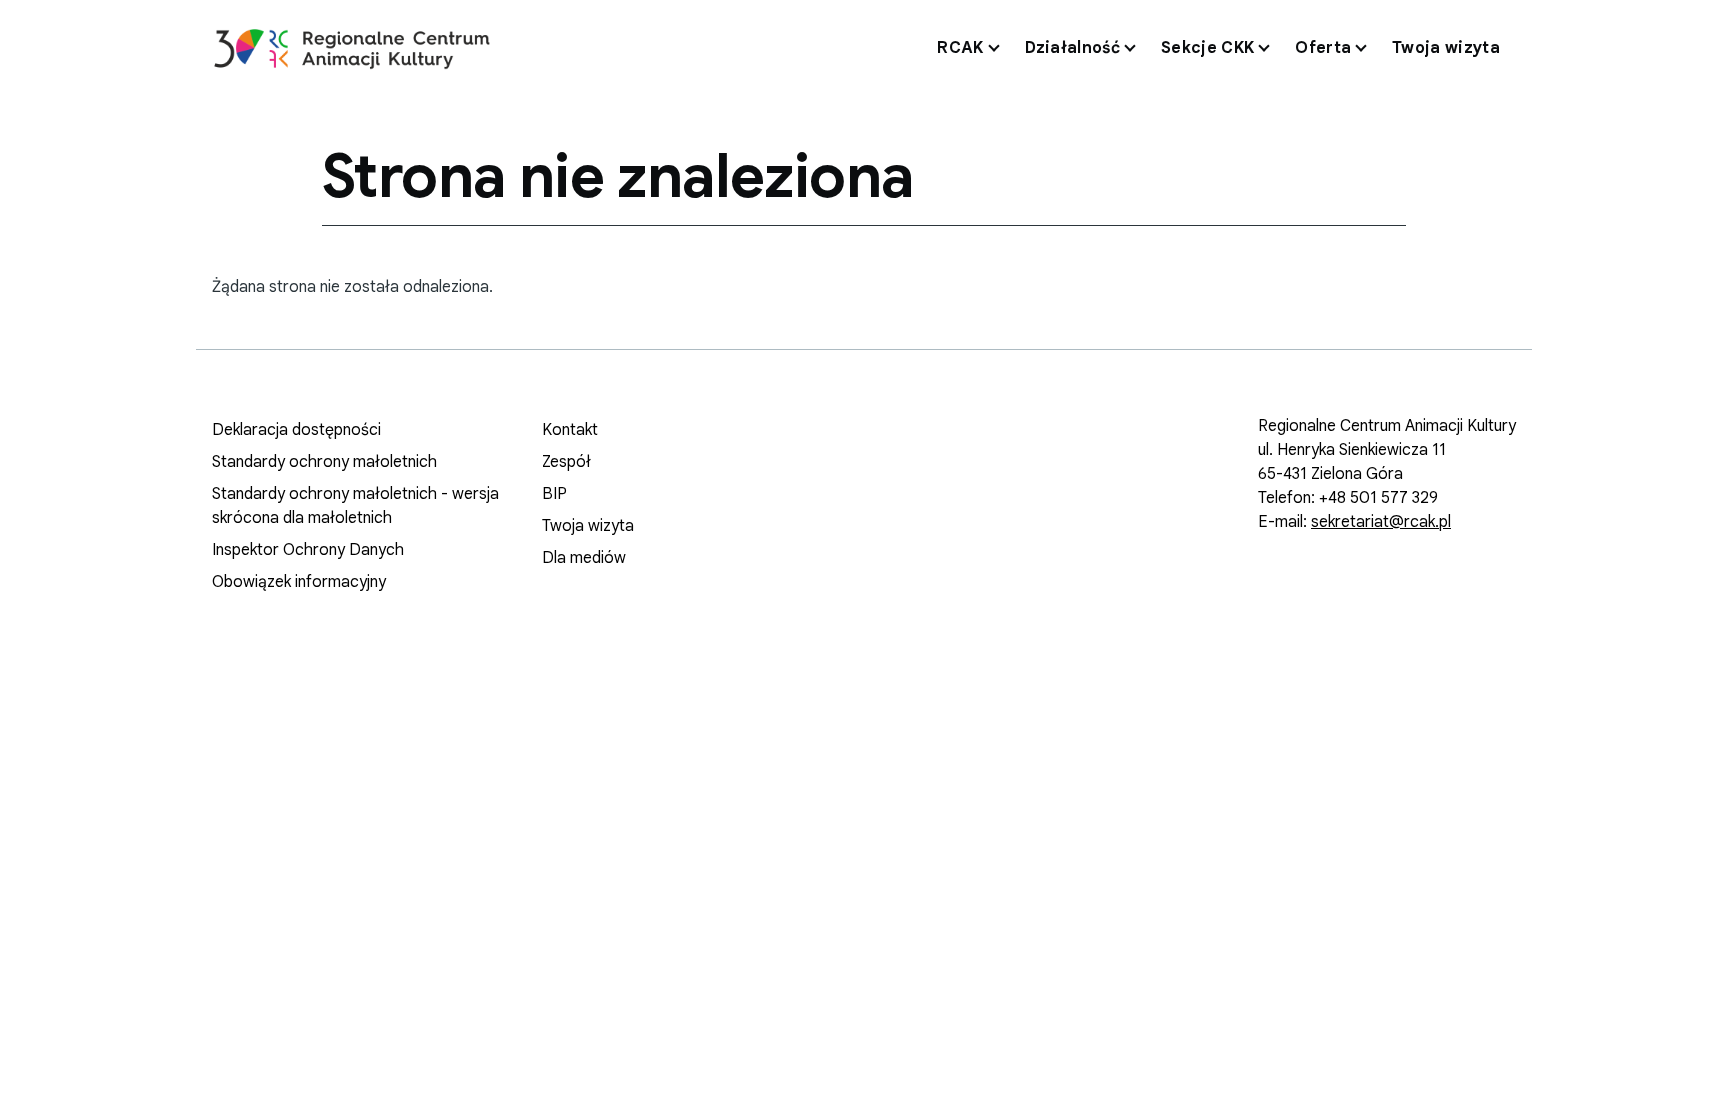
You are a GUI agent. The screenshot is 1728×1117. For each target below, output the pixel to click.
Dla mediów (584, 558)
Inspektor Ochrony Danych (308, 550)
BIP (554, 494)
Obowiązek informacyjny (299, 582)
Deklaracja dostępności (296, 430)
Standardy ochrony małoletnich (324, 462)
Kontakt (570, 430)
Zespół (566, 462)
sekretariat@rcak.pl (1381, 522)
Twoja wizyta (588, 526)
